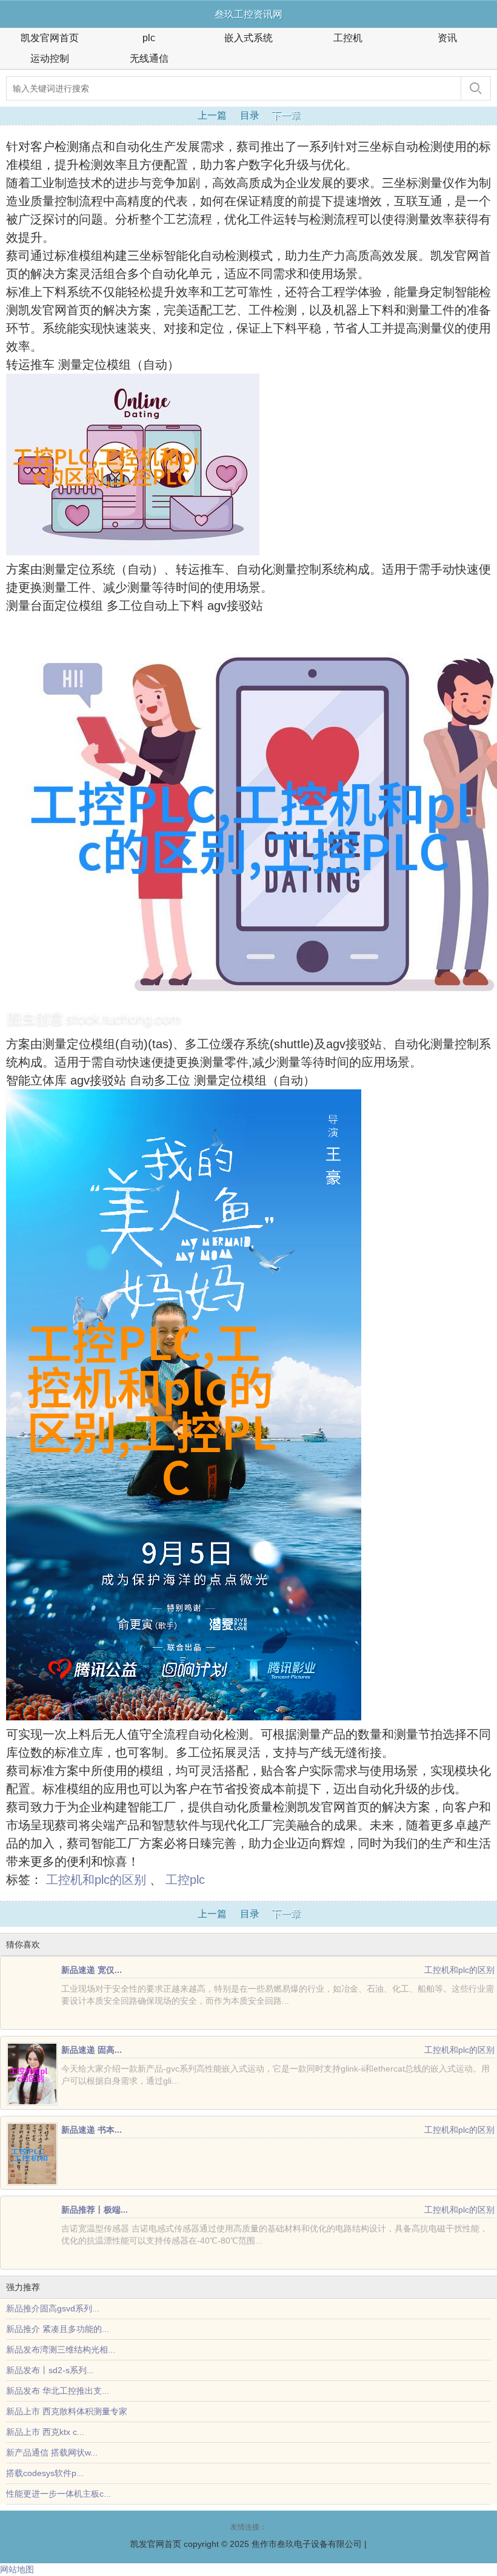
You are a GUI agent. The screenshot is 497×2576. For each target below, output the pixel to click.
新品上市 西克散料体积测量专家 (67, 2411)
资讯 (447, 38)
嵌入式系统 (248, 38)
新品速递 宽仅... (92, 1970)
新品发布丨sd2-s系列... (50, 2370)
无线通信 (149, 58)
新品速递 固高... (92, 2050)
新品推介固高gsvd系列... (53, 2308)
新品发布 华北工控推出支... (58, 2391)
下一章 (286, 115)
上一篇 (212, 115)
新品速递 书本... (92, 2130)
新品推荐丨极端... (95, 2210)
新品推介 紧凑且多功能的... (58, 2329)
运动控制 (50, 58)
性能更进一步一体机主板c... (58, 2494)
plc (149, 38)
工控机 (348, 38)
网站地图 (17, 2569)
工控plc (185, 1880)
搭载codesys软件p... (45, 2473)
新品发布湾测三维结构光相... (61, 2350)
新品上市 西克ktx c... (45, 2432)
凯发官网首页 (50, 38)
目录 (250, 115)
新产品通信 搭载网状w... (52, 2452)
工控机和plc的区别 (96, 1880)
